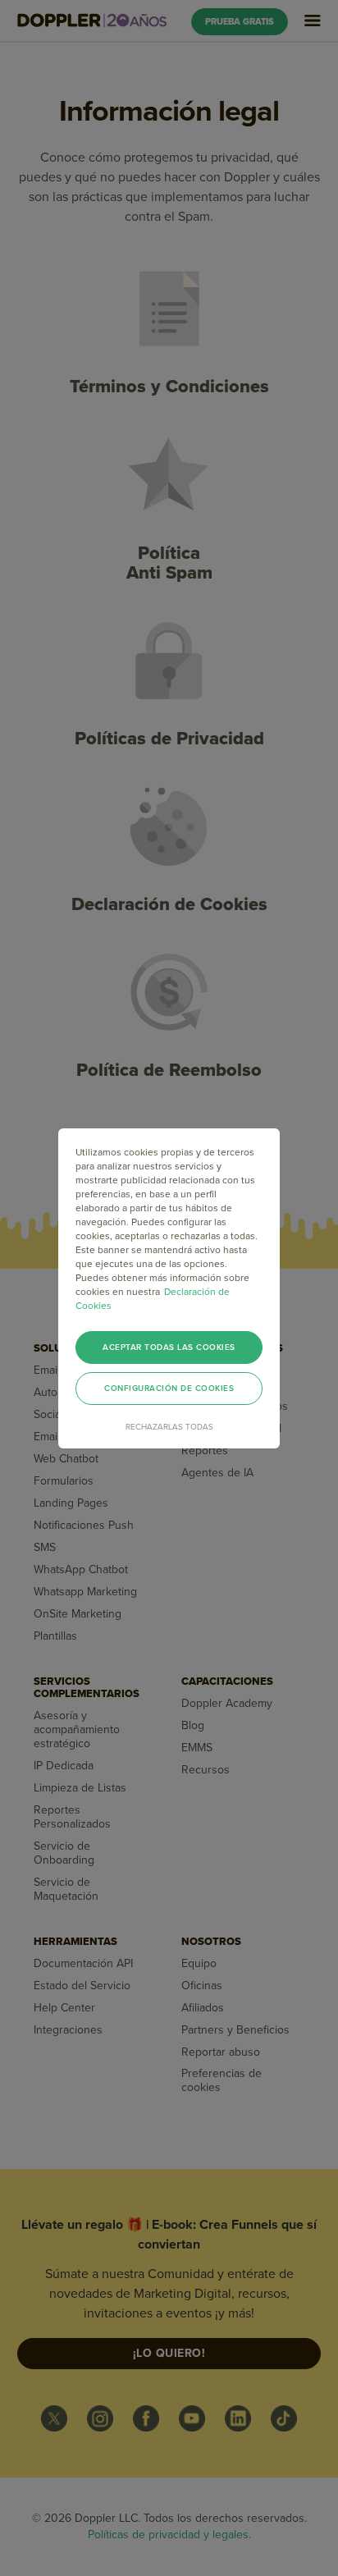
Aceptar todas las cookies (169, 1347)
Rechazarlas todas (169, 1427)
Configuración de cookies (169, 1389)
